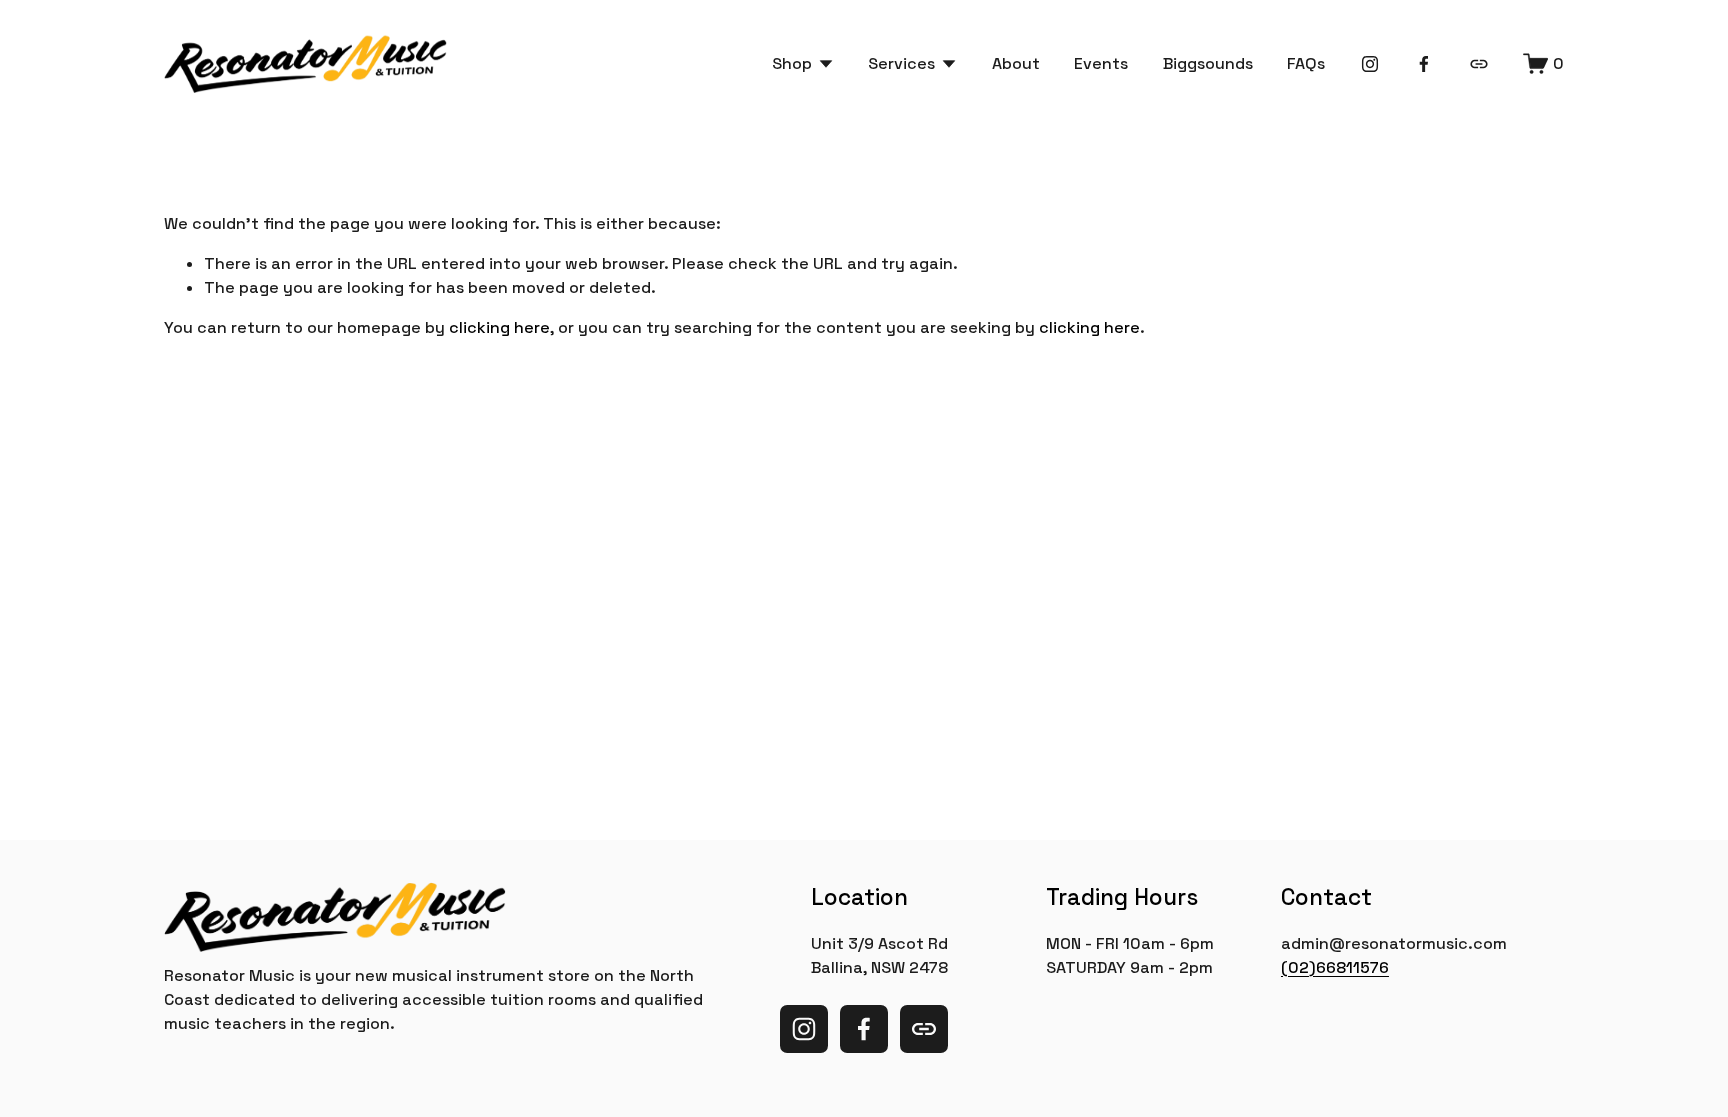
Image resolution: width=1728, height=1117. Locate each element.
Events (1101, 63)
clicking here (499, 327)
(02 (1295, 967)
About (1016, 63)
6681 (1334, 967)
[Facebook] (1424, 64)
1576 (1371, 967)
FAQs (1306, 63)
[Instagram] (1370, 64)
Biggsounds (1208, 63)
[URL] (1479, 64)
